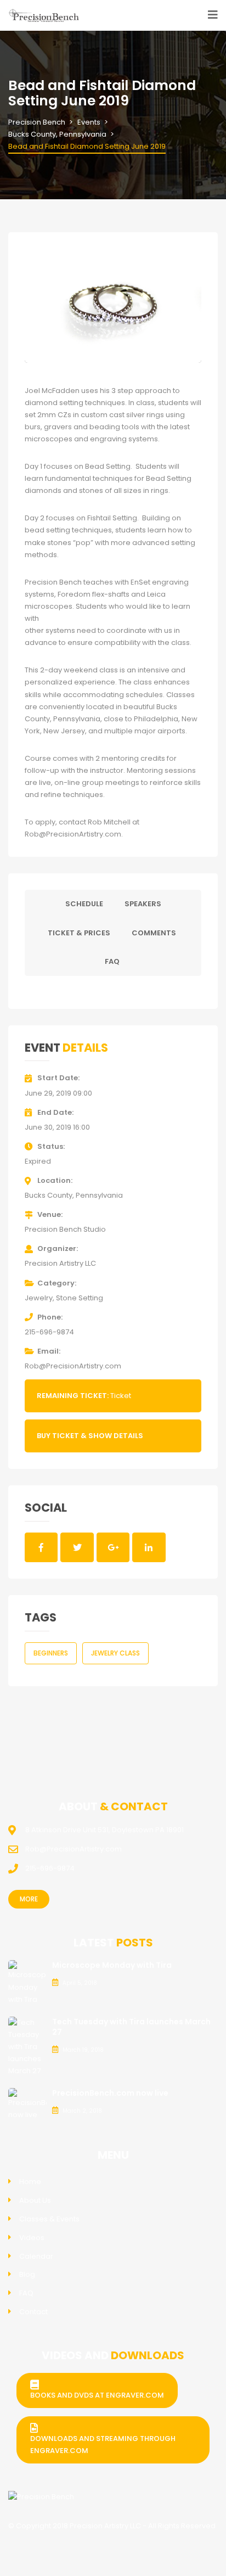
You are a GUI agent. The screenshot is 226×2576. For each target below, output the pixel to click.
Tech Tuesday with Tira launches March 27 (131, 2027)
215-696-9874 (49, 1332)
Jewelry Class (115, 1653)
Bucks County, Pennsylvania (74, 1195)
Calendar (36, 2256)
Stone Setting (80, 1298)
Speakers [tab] (143, 904)
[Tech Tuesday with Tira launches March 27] (27, 2047)
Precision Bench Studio (65, 1229)
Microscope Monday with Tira (112, 1965)
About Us (35, 2200)
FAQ (26, 2293)
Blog (27, 2274)
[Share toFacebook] (41, 1547)
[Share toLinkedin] (149, 1547)
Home (30, 2182)
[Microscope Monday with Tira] (27, 1982)
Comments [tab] (154, 933)
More (29, 1899)
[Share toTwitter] (77, 1547)
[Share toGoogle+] (113, 1547)
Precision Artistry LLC (60, 1263)
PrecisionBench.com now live (110, 2093)
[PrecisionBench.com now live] (27, 2104)
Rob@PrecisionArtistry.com (73, 1366)
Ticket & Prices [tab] (79, 933)
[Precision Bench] (41, 2497)
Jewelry (39, 1298)
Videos (32, 2238)
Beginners (51, 1653)
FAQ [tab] (112, 961)
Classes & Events (49, 2219)
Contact (33, 2312)
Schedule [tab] (84, 904)
